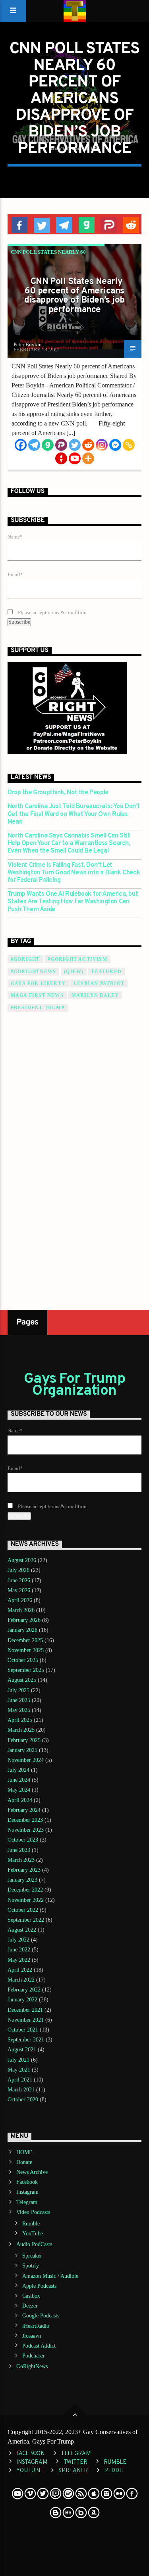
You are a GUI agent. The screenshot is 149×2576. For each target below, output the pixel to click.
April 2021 (20, 2080)
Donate (24, 2162)
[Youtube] (75, 458)
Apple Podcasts (39, 2286)
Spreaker (32, 2256)
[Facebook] (21, 445)
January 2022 (22, 2000)
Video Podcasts (33, 2212)
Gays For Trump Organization (74, 1385)
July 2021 (18, 2060)
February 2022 (24, 1990)
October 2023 (23, 1840)
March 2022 (21, 1980)
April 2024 (20, 1800)
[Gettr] (61, 458)
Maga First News (37, 995)
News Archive (32, 2172)
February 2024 (24, 1810)
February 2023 (24, 1870)
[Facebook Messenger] (115, 445)
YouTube (33, 2234)
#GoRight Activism (77, 959)
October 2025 (23, 1660)
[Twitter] (75, 445)
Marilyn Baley (95, 995)
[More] (88, 458)
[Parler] (61, 445)
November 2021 (26, 2020)
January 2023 (22, 1880)
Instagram (27, 2192)
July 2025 (18, 1690)
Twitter (75, 2462)
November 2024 (26, 1760)
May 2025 (19, 1710)
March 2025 (21, 1730)
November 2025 (26, 1650)
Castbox (31, 2296)
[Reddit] (88, 445)
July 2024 (18, 1770)
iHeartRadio (36, 2326)
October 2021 (23, 2030)
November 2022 (26, 1900)
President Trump (38, 1008)
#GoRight (25, 959)
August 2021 (22, 2050)
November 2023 (26, 1830)
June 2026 (19, 1580)
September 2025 (26, 1670)
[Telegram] (34, 445)
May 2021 (19, 2070)
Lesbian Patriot (99, 983)
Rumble (31, 2224)
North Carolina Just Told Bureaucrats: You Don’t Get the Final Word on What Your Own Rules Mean (74, 814)
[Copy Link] (129, 445)
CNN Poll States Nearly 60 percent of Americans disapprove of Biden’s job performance (74, 296)
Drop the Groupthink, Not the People (58, 793)
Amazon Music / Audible (50, 2276)
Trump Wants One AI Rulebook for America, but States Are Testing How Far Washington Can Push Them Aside (73, 902)
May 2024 (19, 1790)
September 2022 (26, 1920)
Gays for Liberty (38, 983)
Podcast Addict (39, 2346)
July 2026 (18, 1570)
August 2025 (22, 1680)
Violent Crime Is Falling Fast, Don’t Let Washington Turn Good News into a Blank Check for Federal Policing (74, 873)
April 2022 (20, 1970)
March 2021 (21, 2090)
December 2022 (25, 1890)
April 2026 (20, 1600)
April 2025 (20, 1720)
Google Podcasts (41, 2316)
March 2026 (21, 1610)
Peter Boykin (28, 344)
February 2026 (24, 1620)
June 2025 (19, 1700)
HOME (24, 2152)
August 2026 (22, 1560)
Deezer (30, 2306)
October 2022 (23, 1910)
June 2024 (19, 1780)
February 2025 (24, 1740)
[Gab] (48, 445)
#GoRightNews (33, 972)
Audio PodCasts (34, 2244)
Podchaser (34, 2356)
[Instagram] (102, 445)
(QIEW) (74, 972)
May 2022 (19, 1960)
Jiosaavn (32, 2336)
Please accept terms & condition (52, 613)
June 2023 (19, 1850)
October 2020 (23, 2100)
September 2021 (26, 2040)
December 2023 (25, 1820)
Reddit (114, 2471)
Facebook (27, 2182)
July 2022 (18, 1940)
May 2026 (19, 1590)
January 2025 (22, 1750)
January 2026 (22, 1630)
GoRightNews (32, 2366)
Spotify (31, 2266)
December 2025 (25, 1640)
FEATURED (106, 972)
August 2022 (22, 1930)
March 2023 (21, 1860)
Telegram (27, 2202)
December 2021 (25, 2010)
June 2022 (19, 1950)
